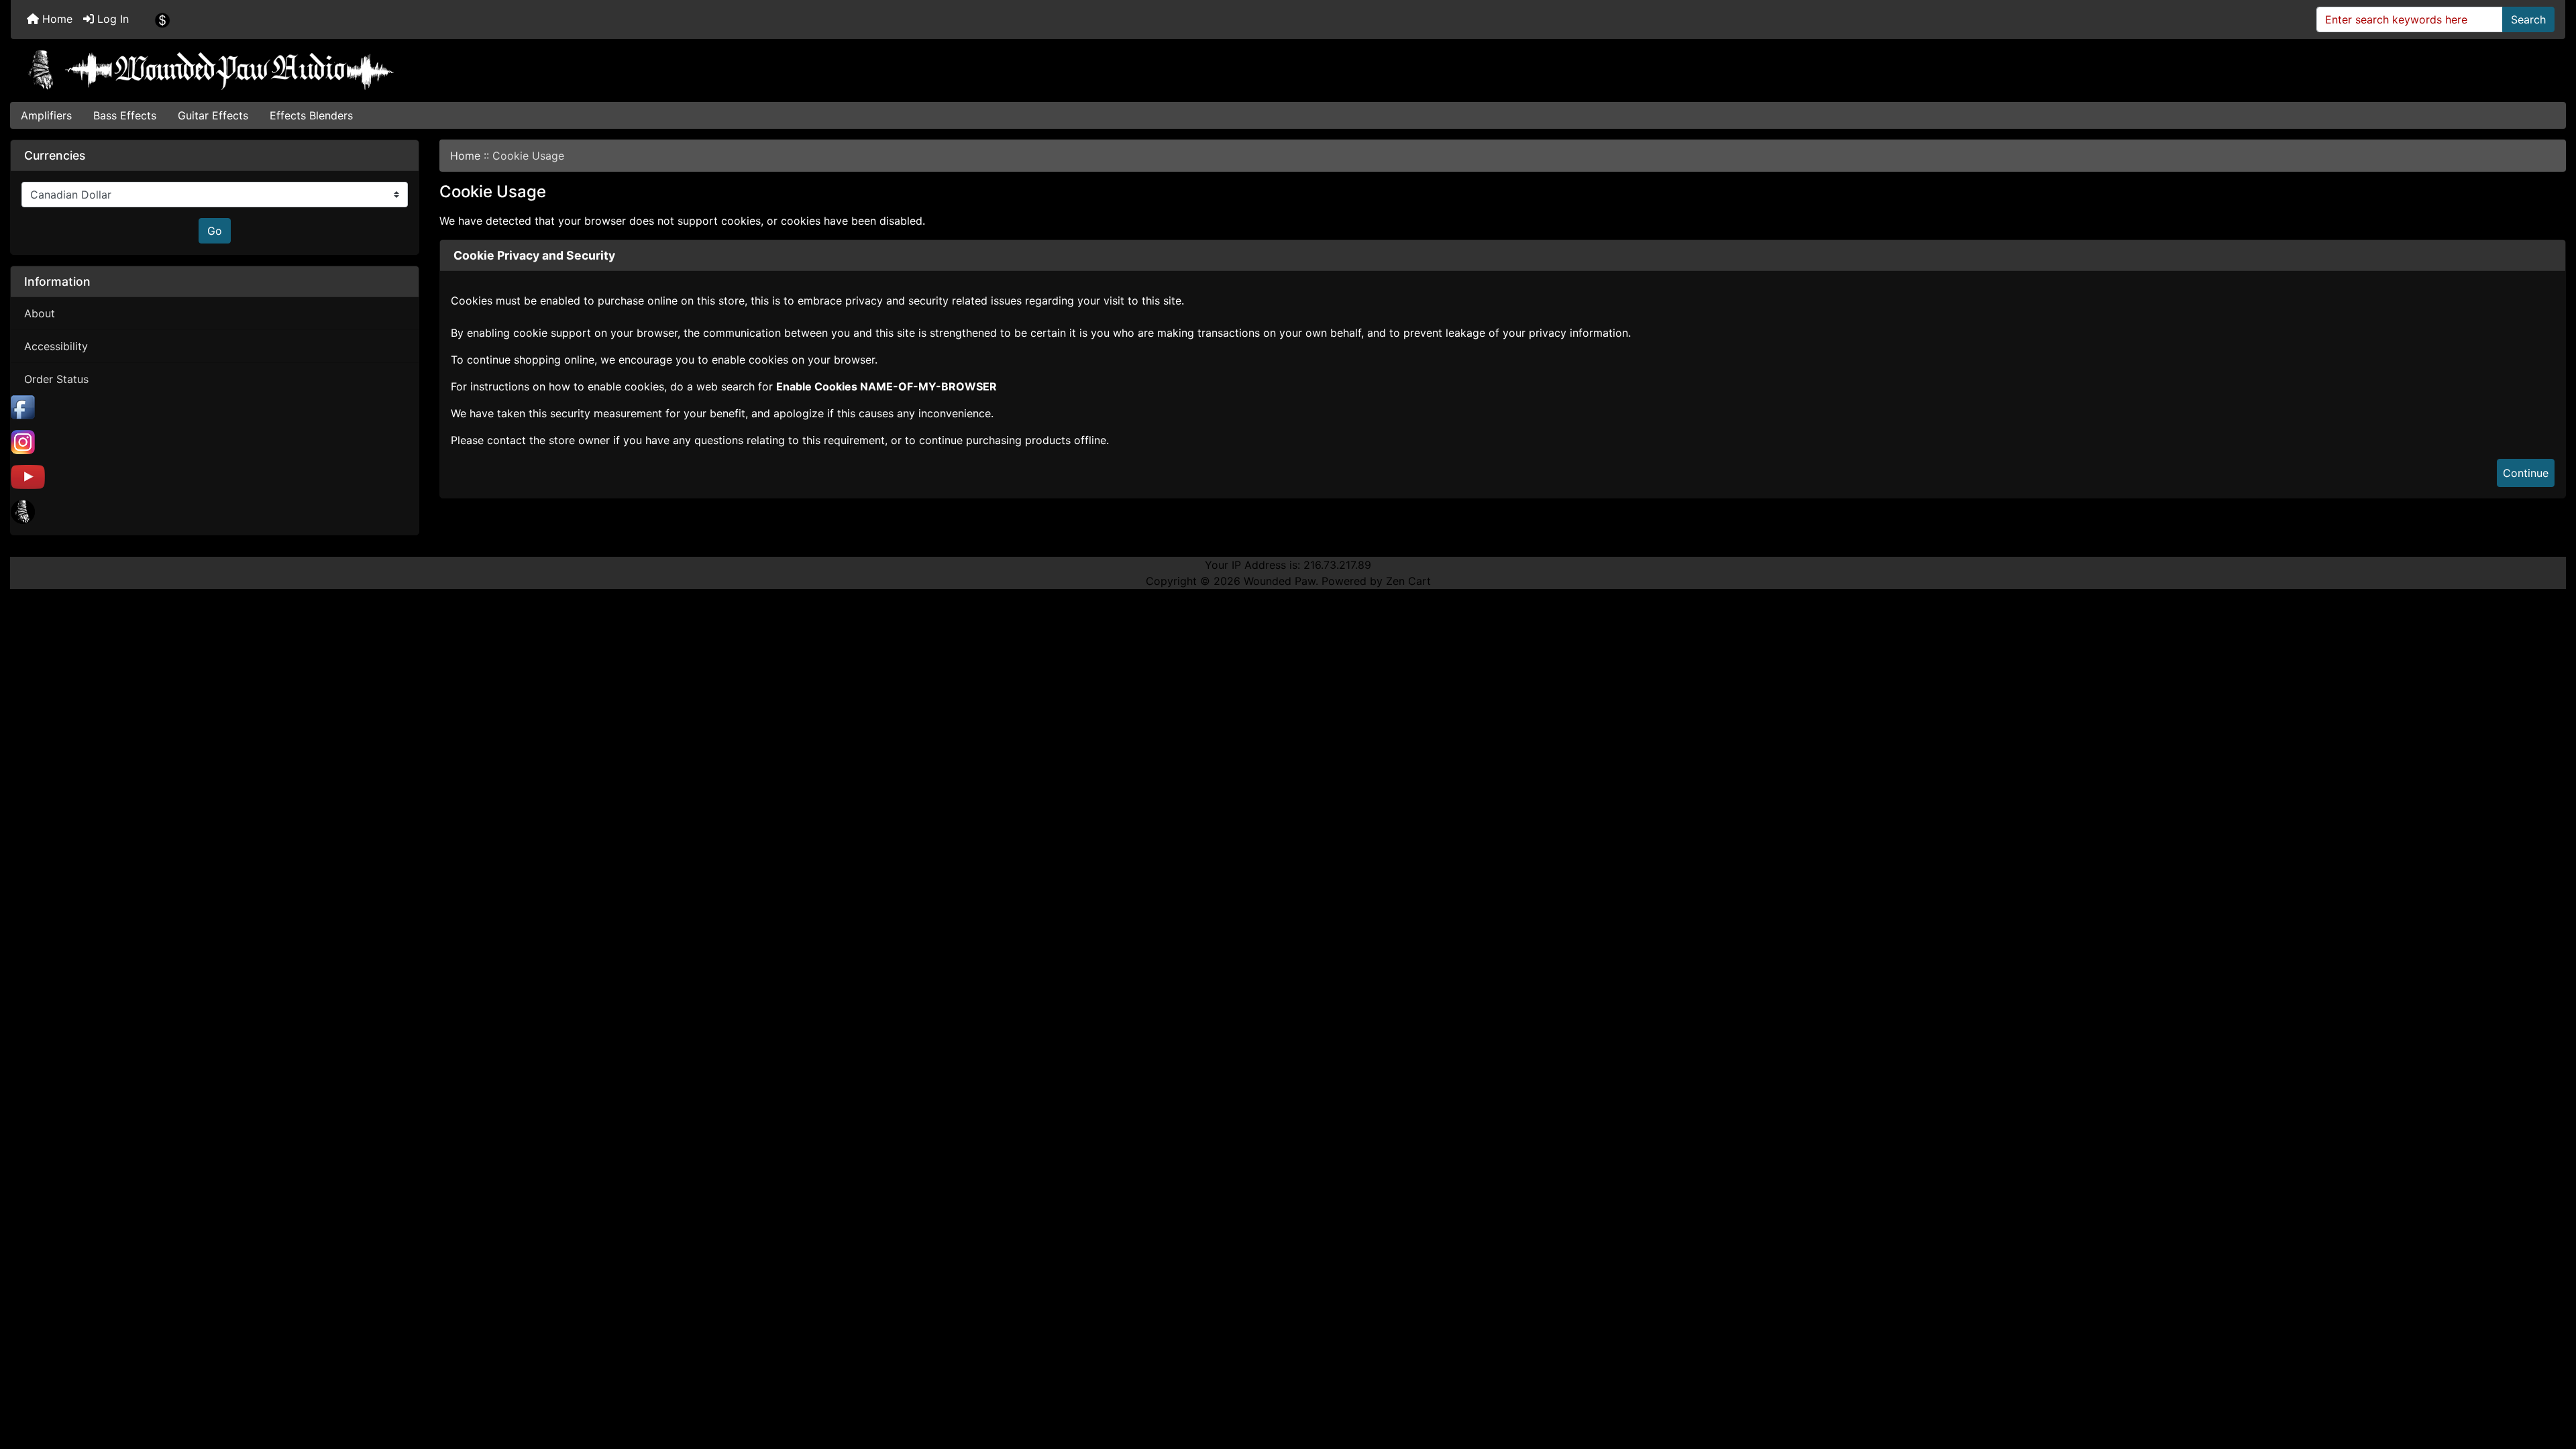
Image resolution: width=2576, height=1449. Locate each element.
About (40, 313)
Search (2528, 19)
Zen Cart (1408, 581)
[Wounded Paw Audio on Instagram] (23, 441)
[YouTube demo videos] (28, 476)
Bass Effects (125, 115)
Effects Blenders (311, 115)
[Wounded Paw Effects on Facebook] (23, 407)
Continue (2526, 473)
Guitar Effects (213, 115)
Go (215, 231)
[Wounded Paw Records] (23, 511)
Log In (111, 19)
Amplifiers (46, 115)
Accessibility (56, 346)
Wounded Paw (1280, 581)
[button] (2551, 1383)
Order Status (56, 379)
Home (56, 19)
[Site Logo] (1288, 70)
